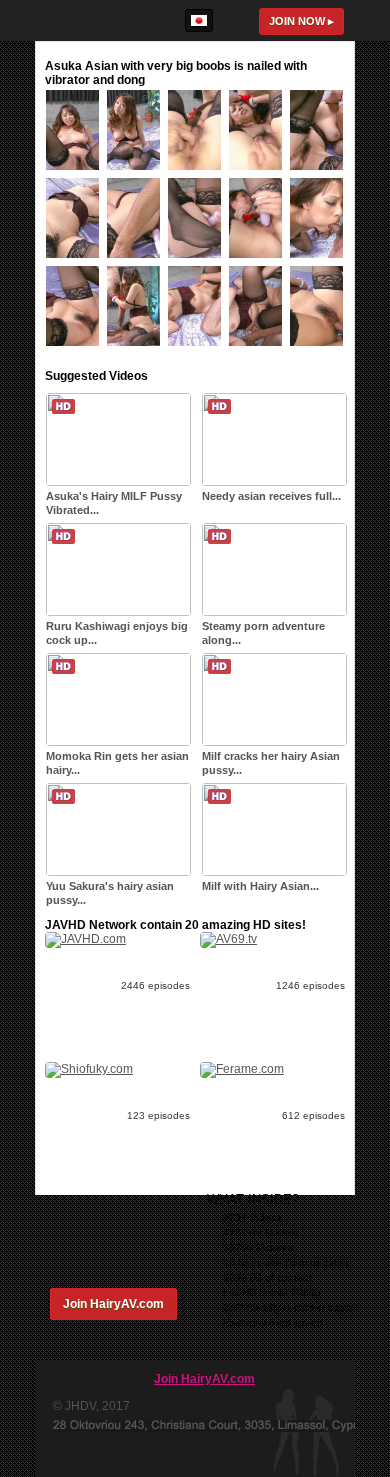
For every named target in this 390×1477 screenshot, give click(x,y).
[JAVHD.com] (85, 939)
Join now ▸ (301, 21)
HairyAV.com (94, 20)
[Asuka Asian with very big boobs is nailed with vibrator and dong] (76, 174)
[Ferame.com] (242, 1069)
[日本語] (199, 20)
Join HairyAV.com (113, 1304)
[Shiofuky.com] (89, 1069)
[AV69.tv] (228, 939)
